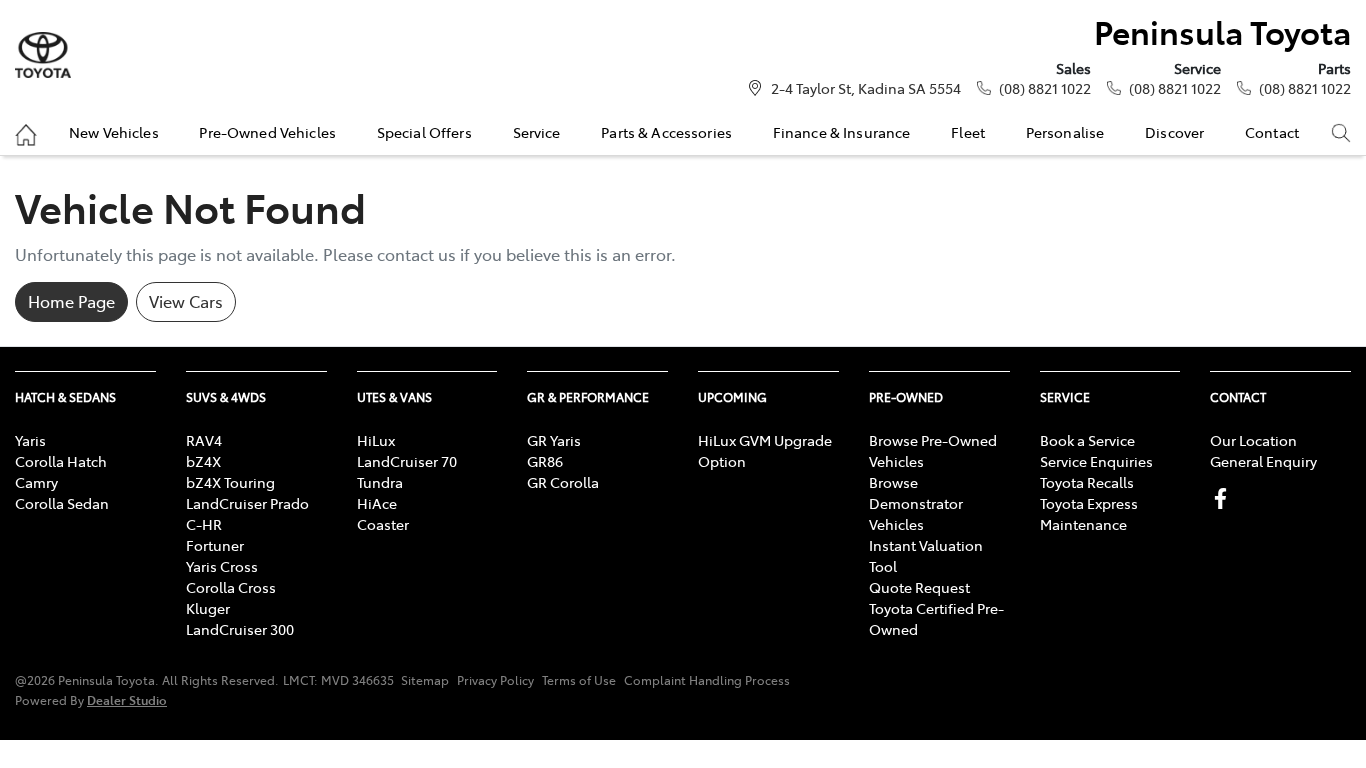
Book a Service (1087, 440)
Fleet (968, 132)
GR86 (545, 461)
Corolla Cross (231, 587)
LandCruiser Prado (247, 503)
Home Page (71, 301)
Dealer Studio (127, 699)
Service (537, 132)
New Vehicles (114, 132)
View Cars (186, 301)
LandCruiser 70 (407, 461)
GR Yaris (554, 440)
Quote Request (919, 587)
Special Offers (424, 132)
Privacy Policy (495, 680)
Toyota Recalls (1087, 482)
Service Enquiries (1096, 461)
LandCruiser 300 (240, 629)
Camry (36, 482)
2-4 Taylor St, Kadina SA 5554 (866, 88)
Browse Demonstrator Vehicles (916, 503)
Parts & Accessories (666, 132)
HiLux (376, 440)
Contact (1272, 132)
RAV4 (204, 440)
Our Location (1253, 440)
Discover (1174, 132)
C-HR (204, 524)
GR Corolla (563, 482)
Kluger (208, 608)
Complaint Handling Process (707, 680)
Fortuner (215, 545)
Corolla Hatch (61, 461)
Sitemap (425, 680)
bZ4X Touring (230, 482)
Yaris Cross (222, 566)
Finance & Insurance (842, 132)
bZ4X (203, 461)
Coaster (383, 524)
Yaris (30, 440)
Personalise (1065, 132)
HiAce (377, 503)
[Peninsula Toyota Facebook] (1224, 498)
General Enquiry (1263, 461)
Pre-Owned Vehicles (267, 132)
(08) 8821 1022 (1045, 88)
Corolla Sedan (62, 503)
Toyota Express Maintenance (1089, 513)
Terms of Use (579, 680)
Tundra (380, 482)
